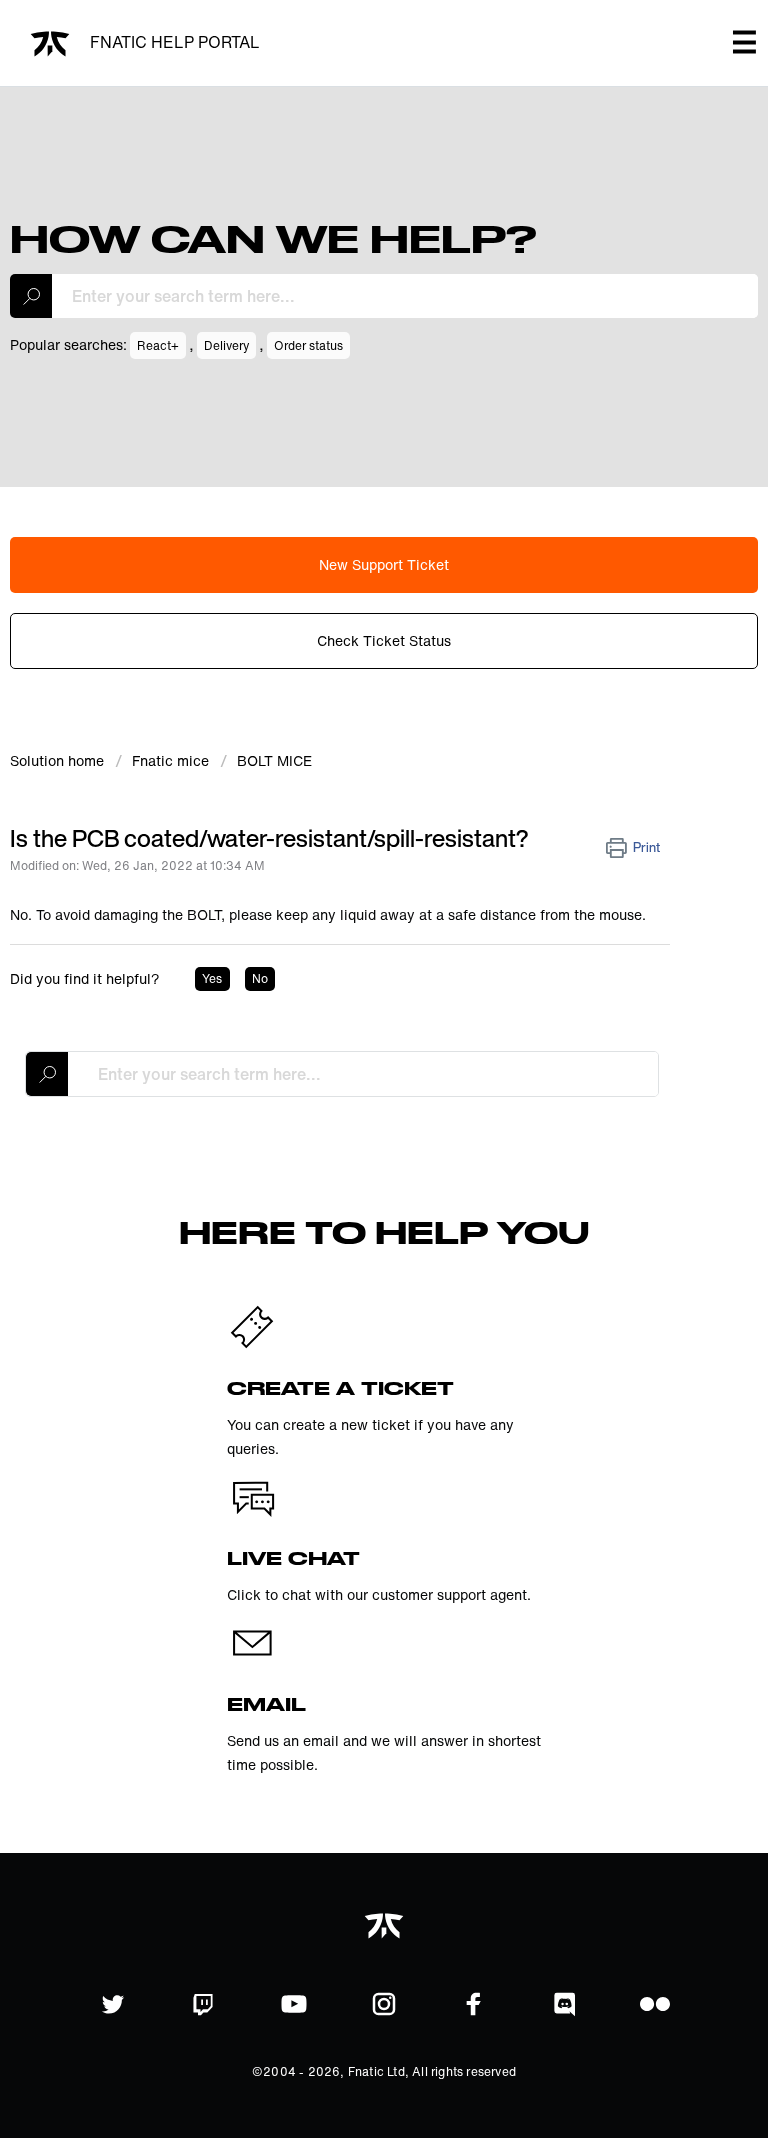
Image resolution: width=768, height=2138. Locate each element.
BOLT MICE (274, 760)
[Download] (347, 1077)
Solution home (59, 760)
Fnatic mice (170, 760)
